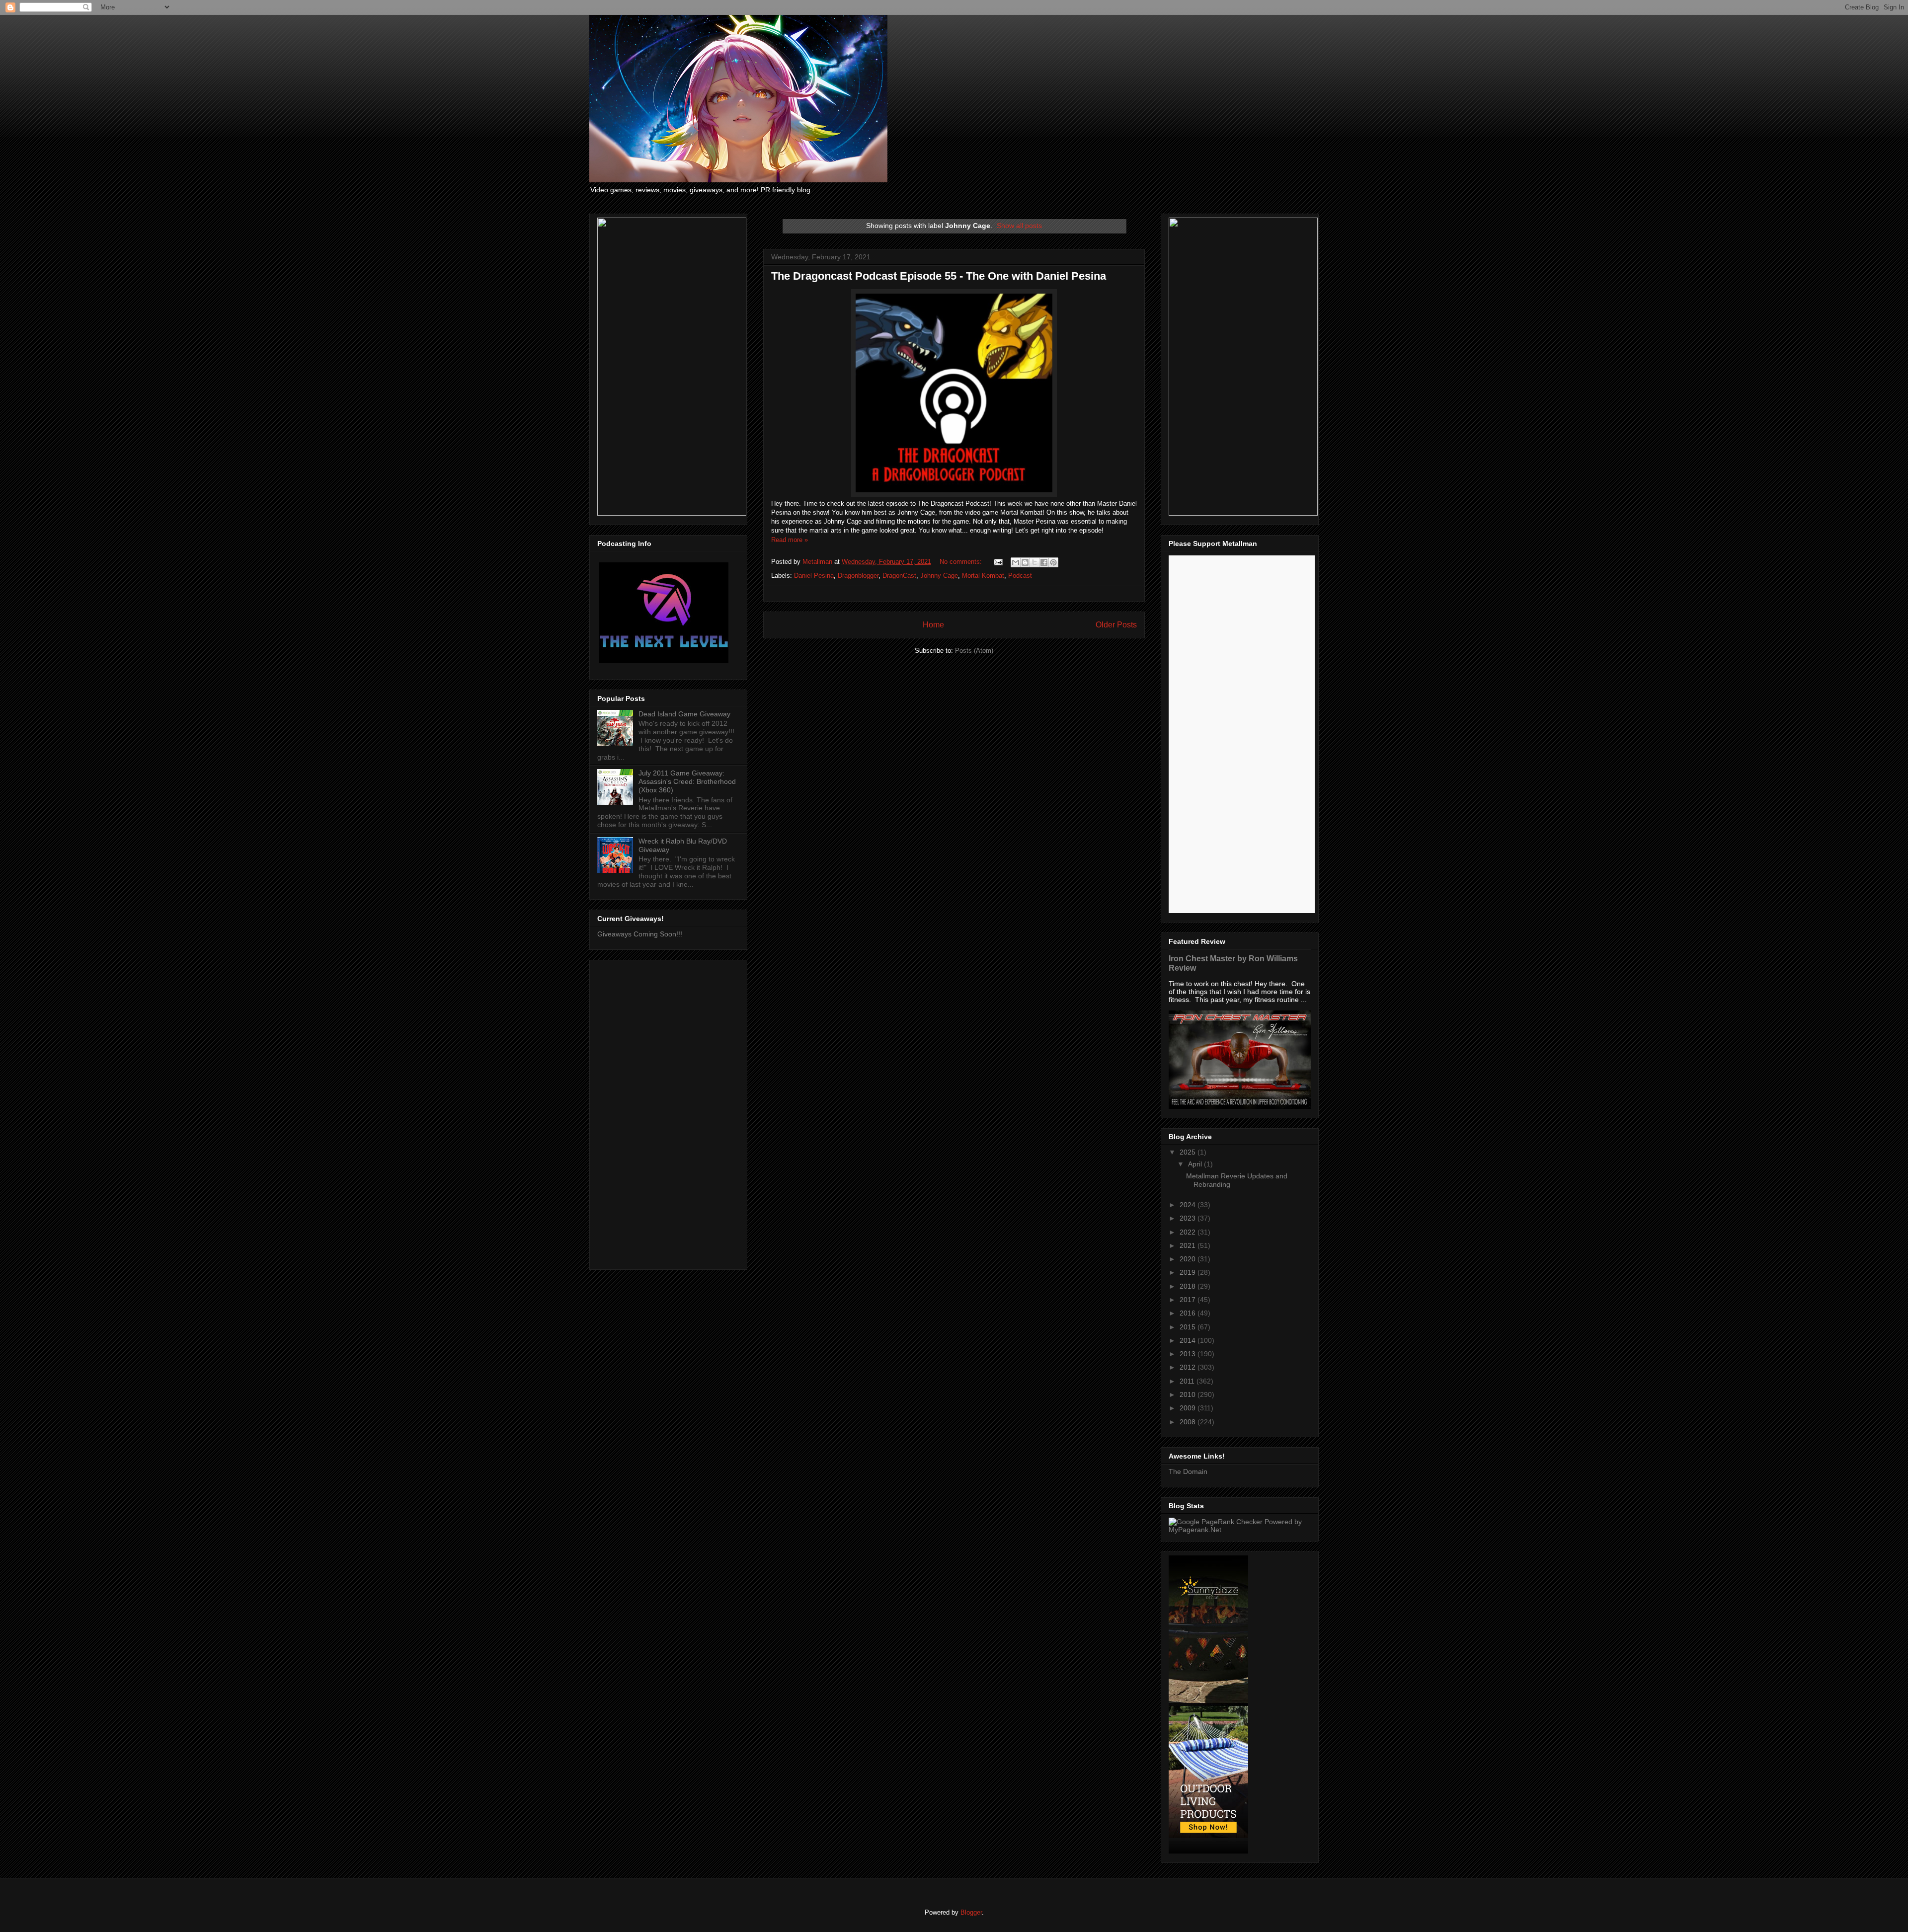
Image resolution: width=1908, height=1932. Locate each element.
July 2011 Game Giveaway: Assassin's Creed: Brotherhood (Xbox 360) (687, 781)
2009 (1189, 1408)
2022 (1189, 1232)
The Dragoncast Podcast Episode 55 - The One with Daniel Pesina (939, 276)
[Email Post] (997, 562)
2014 (1189, 1340)
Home (933, 625)
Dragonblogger (858, 576)
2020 (1189, 1259)
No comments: (962, 562)
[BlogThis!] (1025, 562)
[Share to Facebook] (1044, 562)
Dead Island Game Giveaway (684, 714)
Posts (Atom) (974, 651)
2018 (1189, 1286)
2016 (1189, 1313)
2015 (1189, 1327)
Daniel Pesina (814, 576)
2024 (1189, 1205)
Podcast (1020, 576)
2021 (1189, 1245)
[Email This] (1016, 562)
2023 (1189, 1218)
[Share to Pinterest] (1053, 562)
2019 (1189, 1272)
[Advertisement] (668, 1113)
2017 (1189, 1300)
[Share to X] (1034, 562)
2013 (1189, 1354)
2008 (1189, 1422)
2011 (1188, 1381)
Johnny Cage (939, 576)
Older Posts (1116, 625)
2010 (1189, 1394)
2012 (1189, 1367)
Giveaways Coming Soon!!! (640, 934)
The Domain (1188, 1471)
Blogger (971, 1912)
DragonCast (899, 576)
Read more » (790, 540)
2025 (1189, 1152)
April (1196, 1164)
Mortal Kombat (983, 576)
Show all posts (1019, 226)
